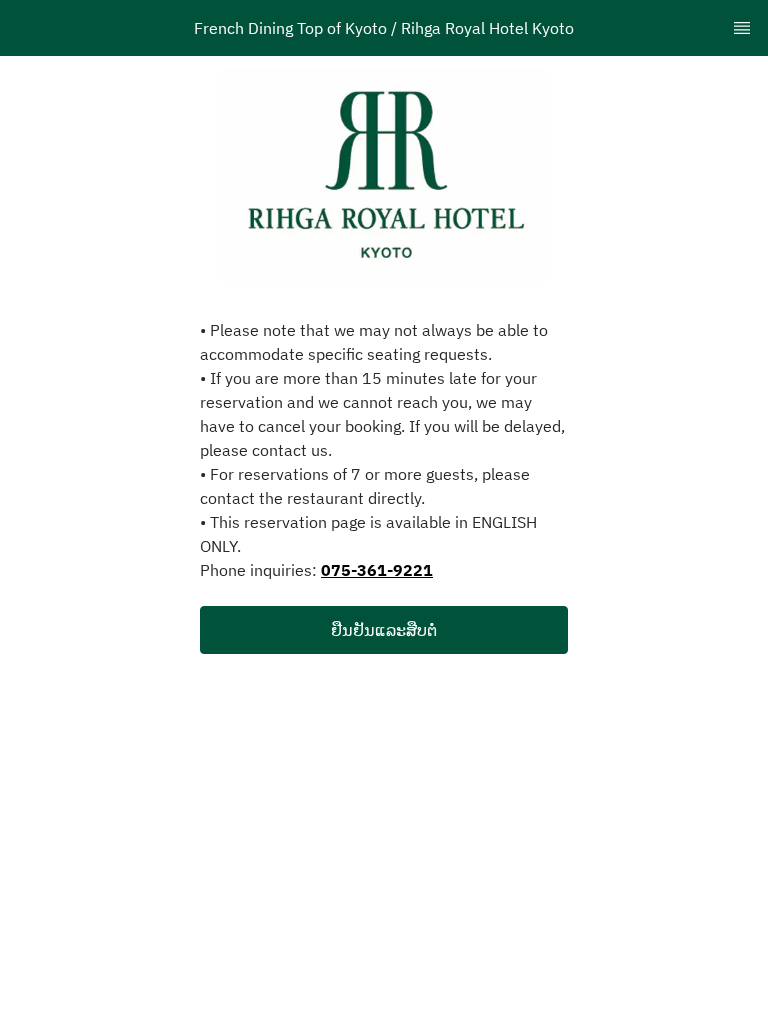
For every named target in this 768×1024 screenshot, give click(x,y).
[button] (384, 630)
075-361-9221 (377, 570)
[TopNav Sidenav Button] (742, 28)
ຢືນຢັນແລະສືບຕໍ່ (384, 630)
